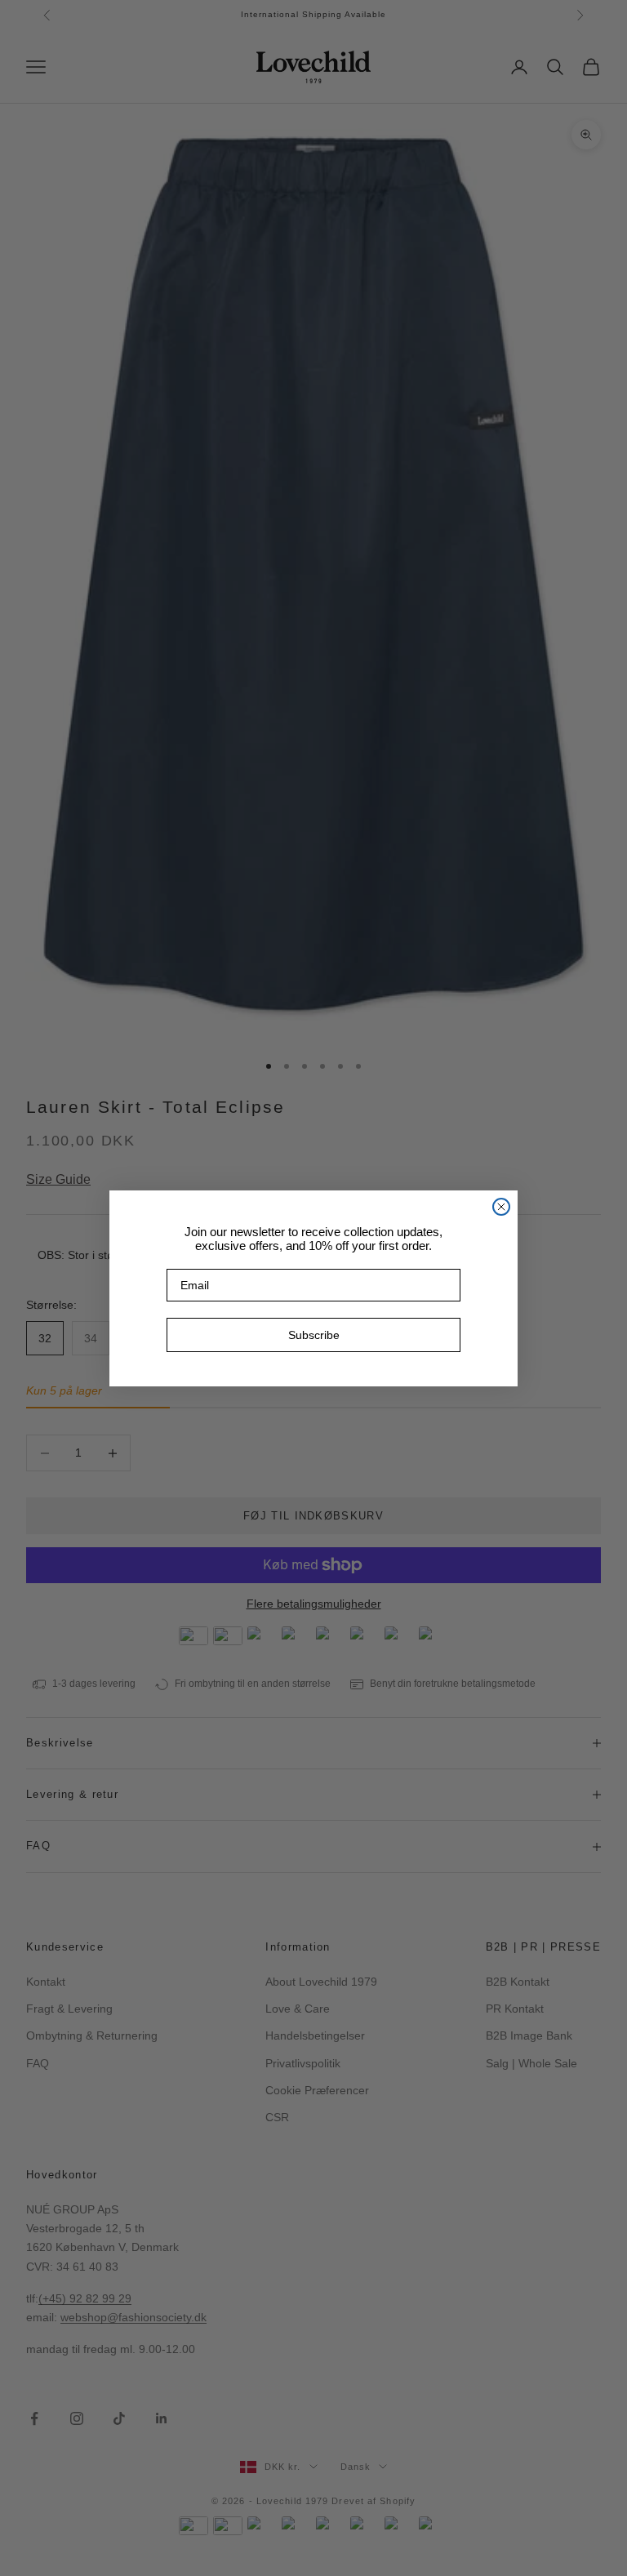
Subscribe (314, 1335)
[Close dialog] (501, 1207)
